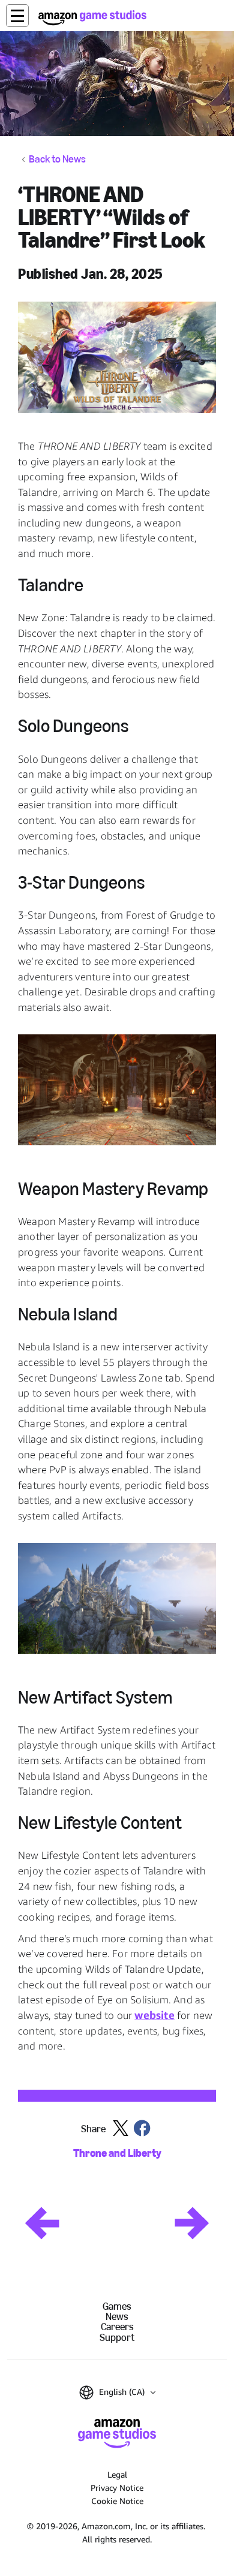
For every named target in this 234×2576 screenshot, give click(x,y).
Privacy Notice (117, 2488)
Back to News (57, 160)
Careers (117, 2327)
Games (117, 2306)
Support (117, 2338)
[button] (17, 16)
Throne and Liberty (117, 2154)
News (117, 2317)
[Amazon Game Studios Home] (92, 18)
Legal (117, 2474)
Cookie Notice (117, 2501)
